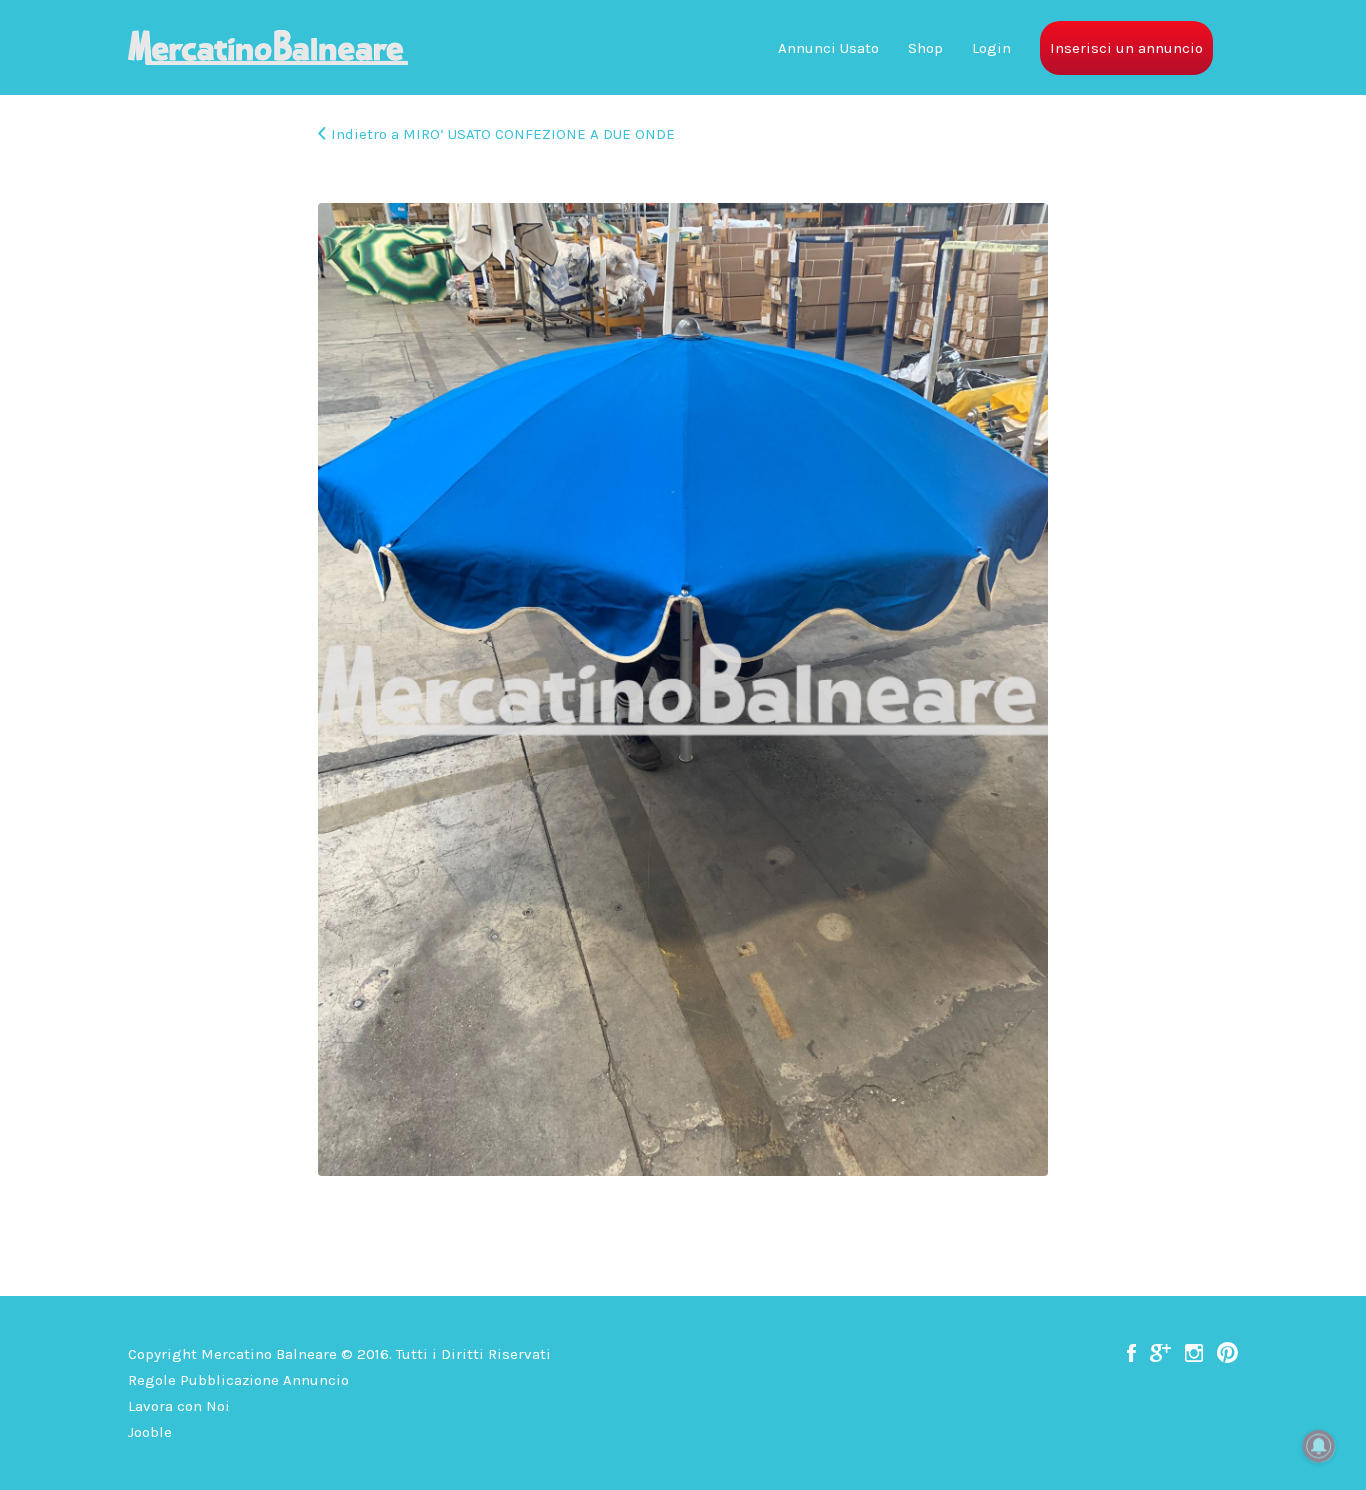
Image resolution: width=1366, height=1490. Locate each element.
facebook (1131, 1353)
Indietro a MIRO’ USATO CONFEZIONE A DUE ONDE (503, 134)
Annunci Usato (828, 48)
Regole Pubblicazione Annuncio (238, 1380)
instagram (1194, 1353)
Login (991, 48)
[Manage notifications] (1319, 1446)
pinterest (1227, 1353)
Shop (925, 48)
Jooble (150, 1432)
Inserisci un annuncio (1126, 48)
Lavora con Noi (179, 1406)
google (1160, 1353)
